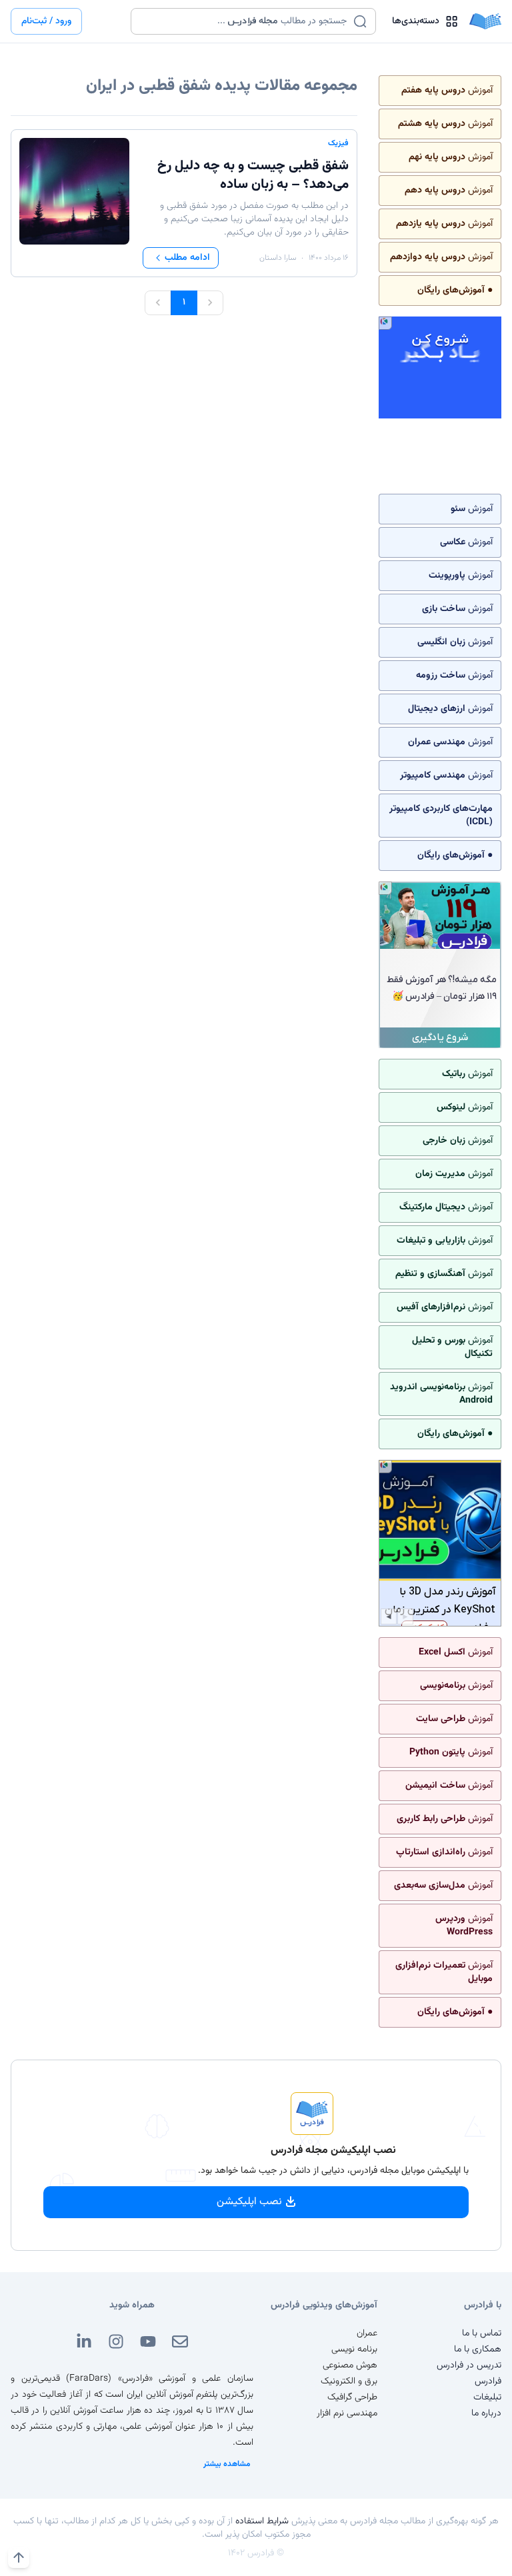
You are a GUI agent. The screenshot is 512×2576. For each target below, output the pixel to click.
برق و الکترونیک (349, 2381)
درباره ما (486, 2413)
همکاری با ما (478, 2349)
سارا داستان (278, 258)
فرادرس (488, 2381)
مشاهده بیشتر (227, 2464)
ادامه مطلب (187, 258)
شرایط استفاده (262, 2521)
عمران (367, 2333)
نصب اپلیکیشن (249, 2202)
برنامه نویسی (354, 2349)
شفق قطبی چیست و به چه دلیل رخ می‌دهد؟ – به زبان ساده (253, 175)
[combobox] (245, 21)
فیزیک (338, 143)
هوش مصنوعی (350, 2365)
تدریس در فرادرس (469, 2365)
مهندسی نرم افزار (347, 2413)
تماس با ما (482, 2333)
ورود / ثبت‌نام (46, 21)
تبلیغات (487, 2397)
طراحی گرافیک (352, 2397)
